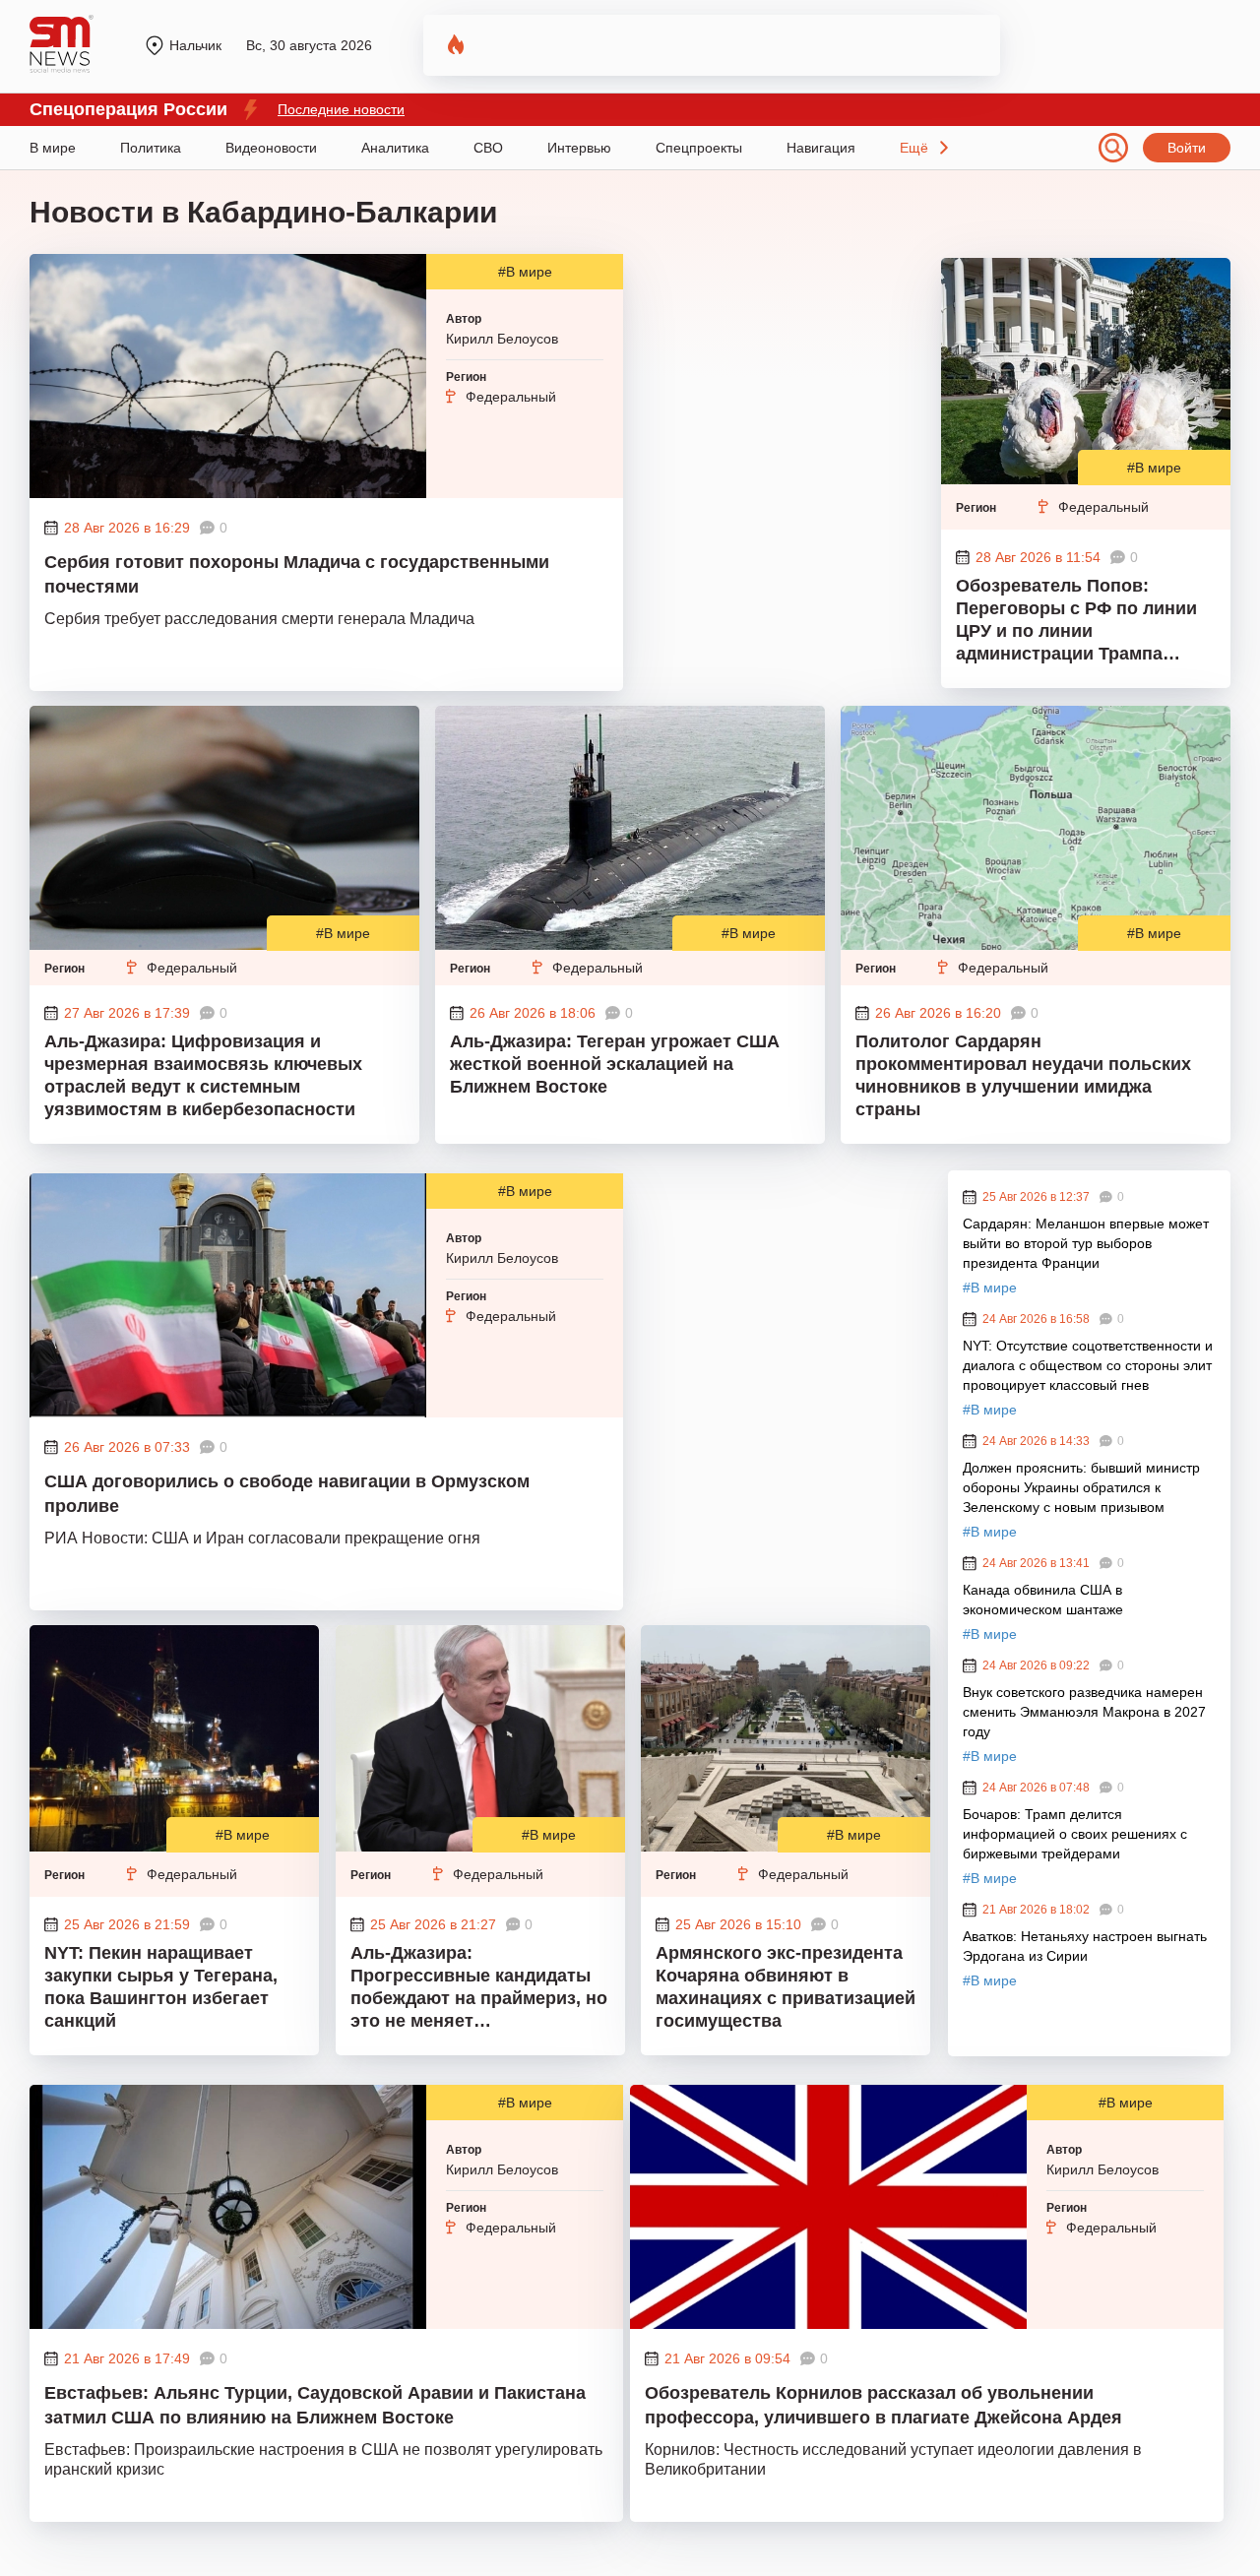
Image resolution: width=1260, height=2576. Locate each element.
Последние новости (341, 109)
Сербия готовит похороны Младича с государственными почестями (297, 574)
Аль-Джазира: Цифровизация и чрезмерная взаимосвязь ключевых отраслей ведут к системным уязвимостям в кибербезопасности (203, 1075)
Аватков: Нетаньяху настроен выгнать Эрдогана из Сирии (1085, 1946)
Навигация (821, 148)
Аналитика (395, 148)
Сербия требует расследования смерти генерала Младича (259, 619)
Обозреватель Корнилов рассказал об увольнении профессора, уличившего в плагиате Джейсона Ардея (883, 2405)
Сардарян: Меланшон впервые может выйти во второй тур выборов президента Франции (1086, 1243)
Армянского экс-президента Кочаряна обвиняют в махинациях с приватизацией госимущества (786, 1987)
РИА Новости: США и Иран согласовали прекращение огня (262, 1538)
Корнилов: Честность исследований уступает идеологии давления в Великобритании (893, 2459)
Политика (151, 148)
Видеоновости (271, 148)
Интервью (579, 148)
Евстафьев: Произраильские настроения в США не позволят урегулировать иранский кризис (323, 2459)
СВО (488, 148)
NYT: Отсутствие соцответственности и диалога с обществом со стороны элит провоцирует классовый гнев (1088, 1365)
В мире (53, 148)
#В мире (525, 272)
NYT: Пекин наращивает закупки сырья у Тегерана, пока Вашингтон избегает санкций (161, 1987)
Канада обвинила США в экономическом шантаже (1043, 1600)
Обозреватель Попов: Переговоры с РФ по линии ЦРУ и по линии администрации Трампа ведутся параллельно (1076, 622)
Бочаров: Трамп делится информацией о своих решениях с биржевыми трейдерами (1075, 1834)
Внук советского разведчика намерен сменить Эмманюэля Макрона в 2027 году (1084, 1712)
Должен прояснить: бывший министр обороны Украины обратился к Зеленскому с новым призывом (1081, 1487)
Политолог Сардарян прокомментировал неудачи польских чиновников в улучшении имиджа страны (1023, 1075)
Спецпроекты (699, 148)
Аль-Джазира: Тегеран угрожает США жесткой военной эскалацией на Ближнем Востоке (615, 1064)
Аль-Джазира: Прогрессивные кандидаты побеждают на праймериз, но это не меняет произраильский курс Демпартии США (479, 1989)
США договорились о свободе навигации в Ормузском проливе (287, 1494)
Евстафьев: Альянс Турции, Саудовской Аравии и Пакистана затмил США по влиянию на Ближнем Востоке (315, 2405)
